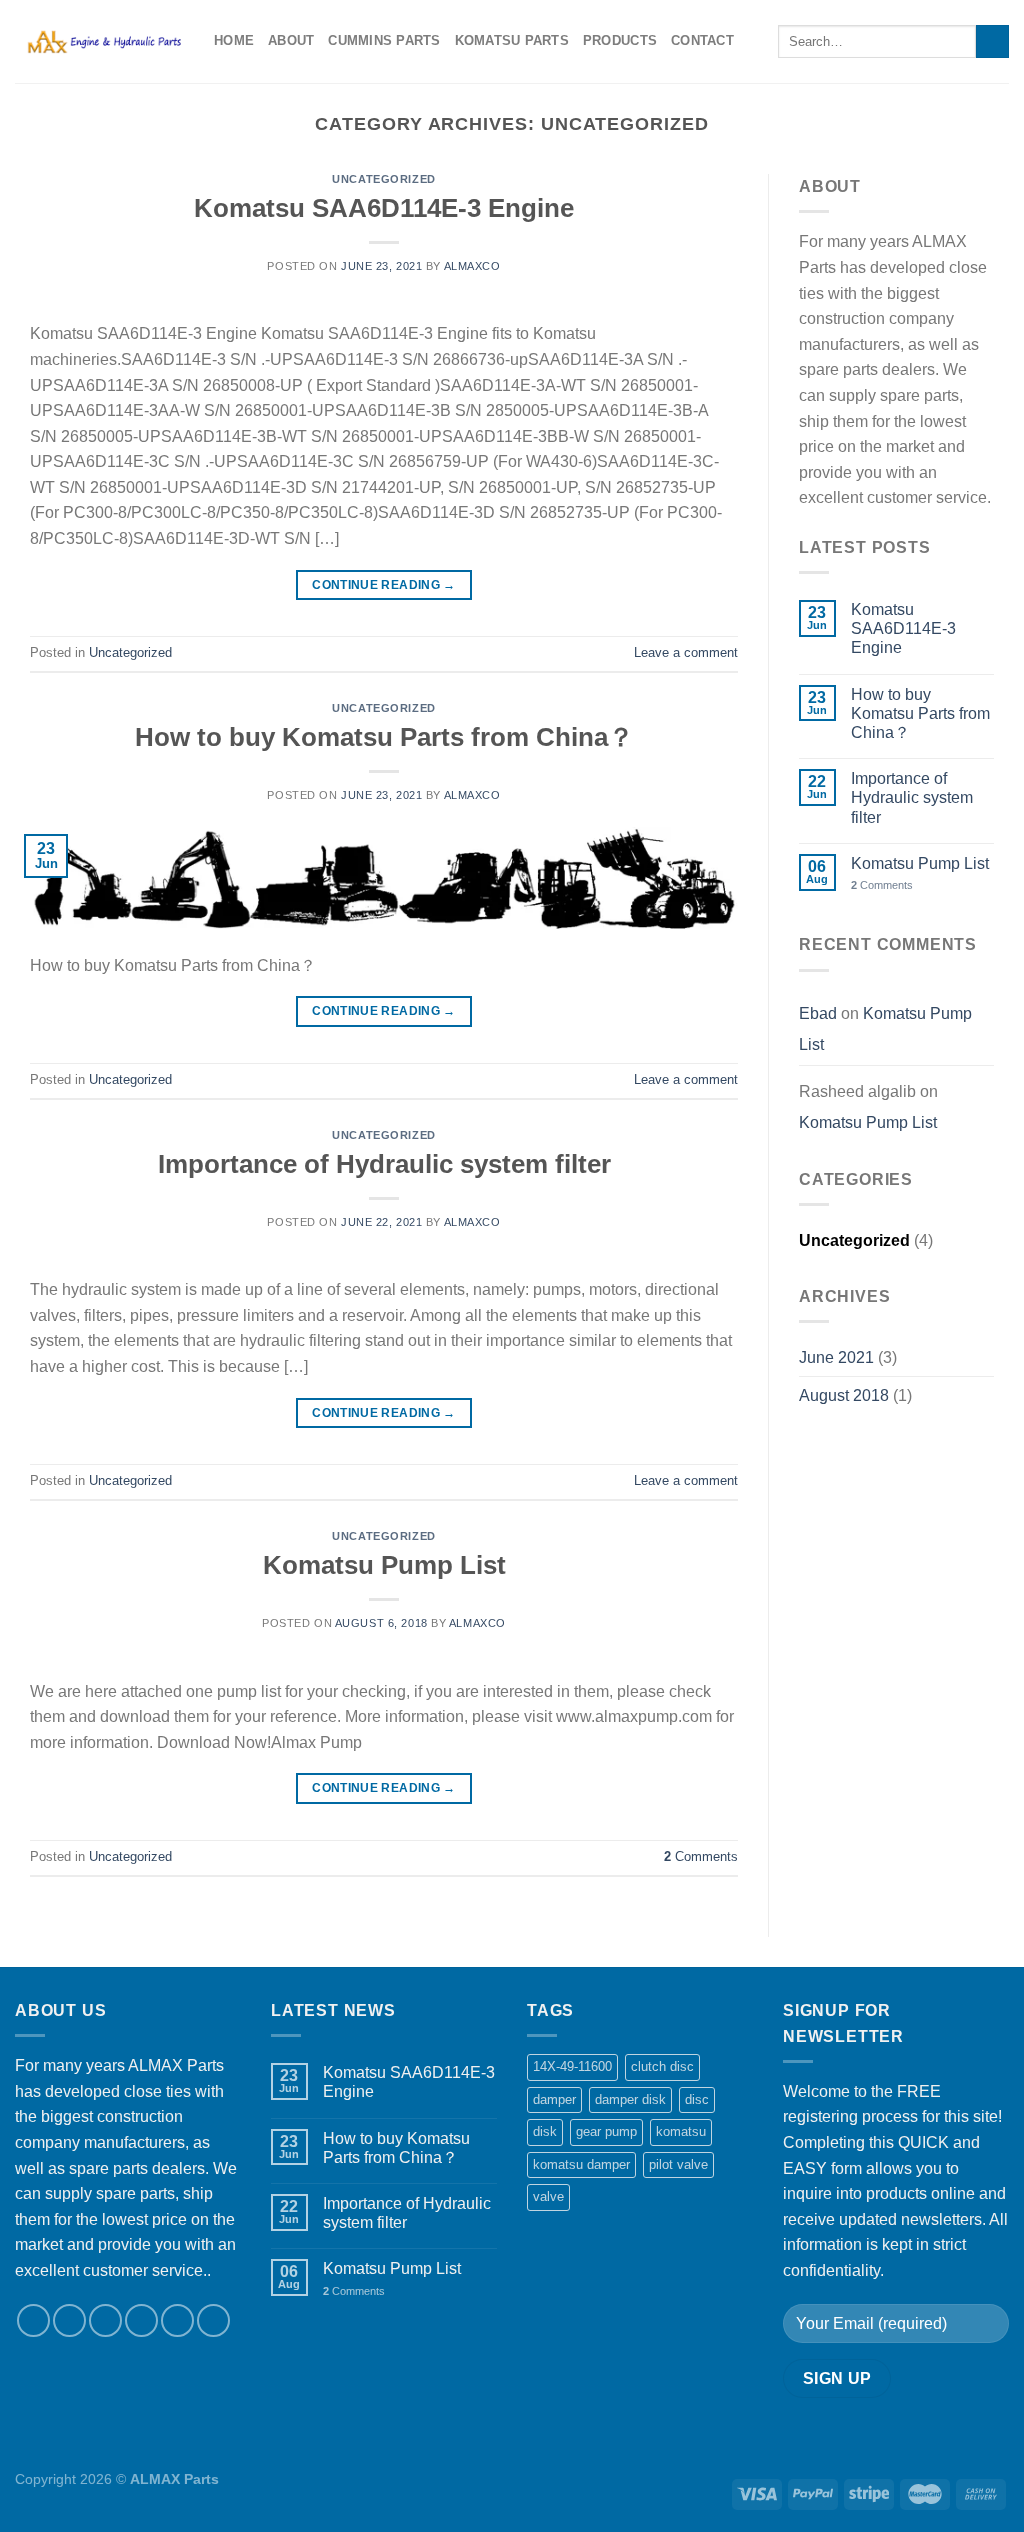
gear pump (606, 2131)
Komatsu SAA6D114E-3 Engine (384, 208)
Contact (702, 40)
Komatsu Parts (512, 40)
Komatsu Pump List (384, 1565)
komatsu (681, 2131)
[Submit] (992, 42)
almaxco (472, 266)
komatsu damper (581, 2164)
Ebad (818, 1013)
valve (548, 2196)
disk (545, 2131)
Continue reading (384, 585)
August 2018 (844, 1395)
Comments (701, 1856)
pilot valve (678, 2164)
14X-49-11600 (572, 2066)
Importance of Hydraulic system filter (384, 1164)
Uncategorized (383, 179)
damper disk (630, 2099)
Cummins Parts (384, 40)
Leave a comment (686, 652)
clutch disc (662, 2066)
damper (554, 2099)
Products (620, 40)
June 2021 (836, 1357)
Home (234, 40)
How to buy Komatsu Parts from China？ (384, 737)
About (291, 40)
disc (697, 2099)
